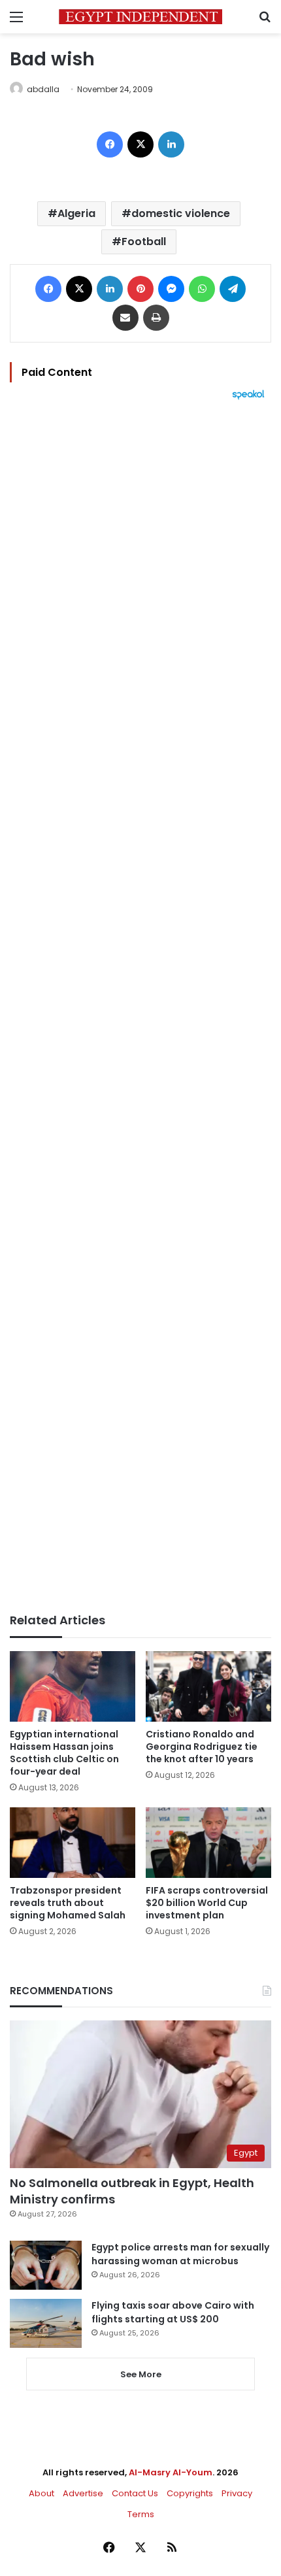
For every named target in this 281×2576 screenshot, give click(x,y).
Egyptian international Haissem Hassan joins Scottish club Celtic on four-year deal (64, 1753)
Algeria (76, 213)
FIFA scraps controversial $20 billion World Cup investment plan (207, 1903)
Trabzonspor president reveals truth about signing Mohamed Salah (68, 1903)
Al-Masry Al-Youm (171, 2472)
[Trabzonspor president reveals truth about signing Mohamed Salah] (73, 1843)
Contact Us (135, 2493)
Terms (141, 2514)
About (41, 2493)
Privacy (237, 2493)
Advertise (83, 2493)
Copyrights (190, 2493)
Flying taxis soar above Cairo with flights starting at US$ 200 (173, 2312)
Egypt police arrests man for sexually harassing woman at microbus (180, 2254)
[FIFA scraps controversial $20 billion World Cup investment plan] (208, 1843)
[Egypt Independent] (140, 17)
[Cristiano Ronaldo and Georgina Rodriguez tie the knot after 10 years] (208, 1686)
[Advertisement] (140, 1007)
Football (144, 242)
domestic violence (181, 213)
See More (141, 2374)
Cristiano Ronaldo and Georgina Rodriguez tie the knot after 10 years (202, 1747)
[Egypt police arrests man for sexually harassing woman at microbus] (46, 2265)
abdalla (43, 89)
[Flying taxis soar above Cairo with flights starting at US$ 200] (46, 2323)
